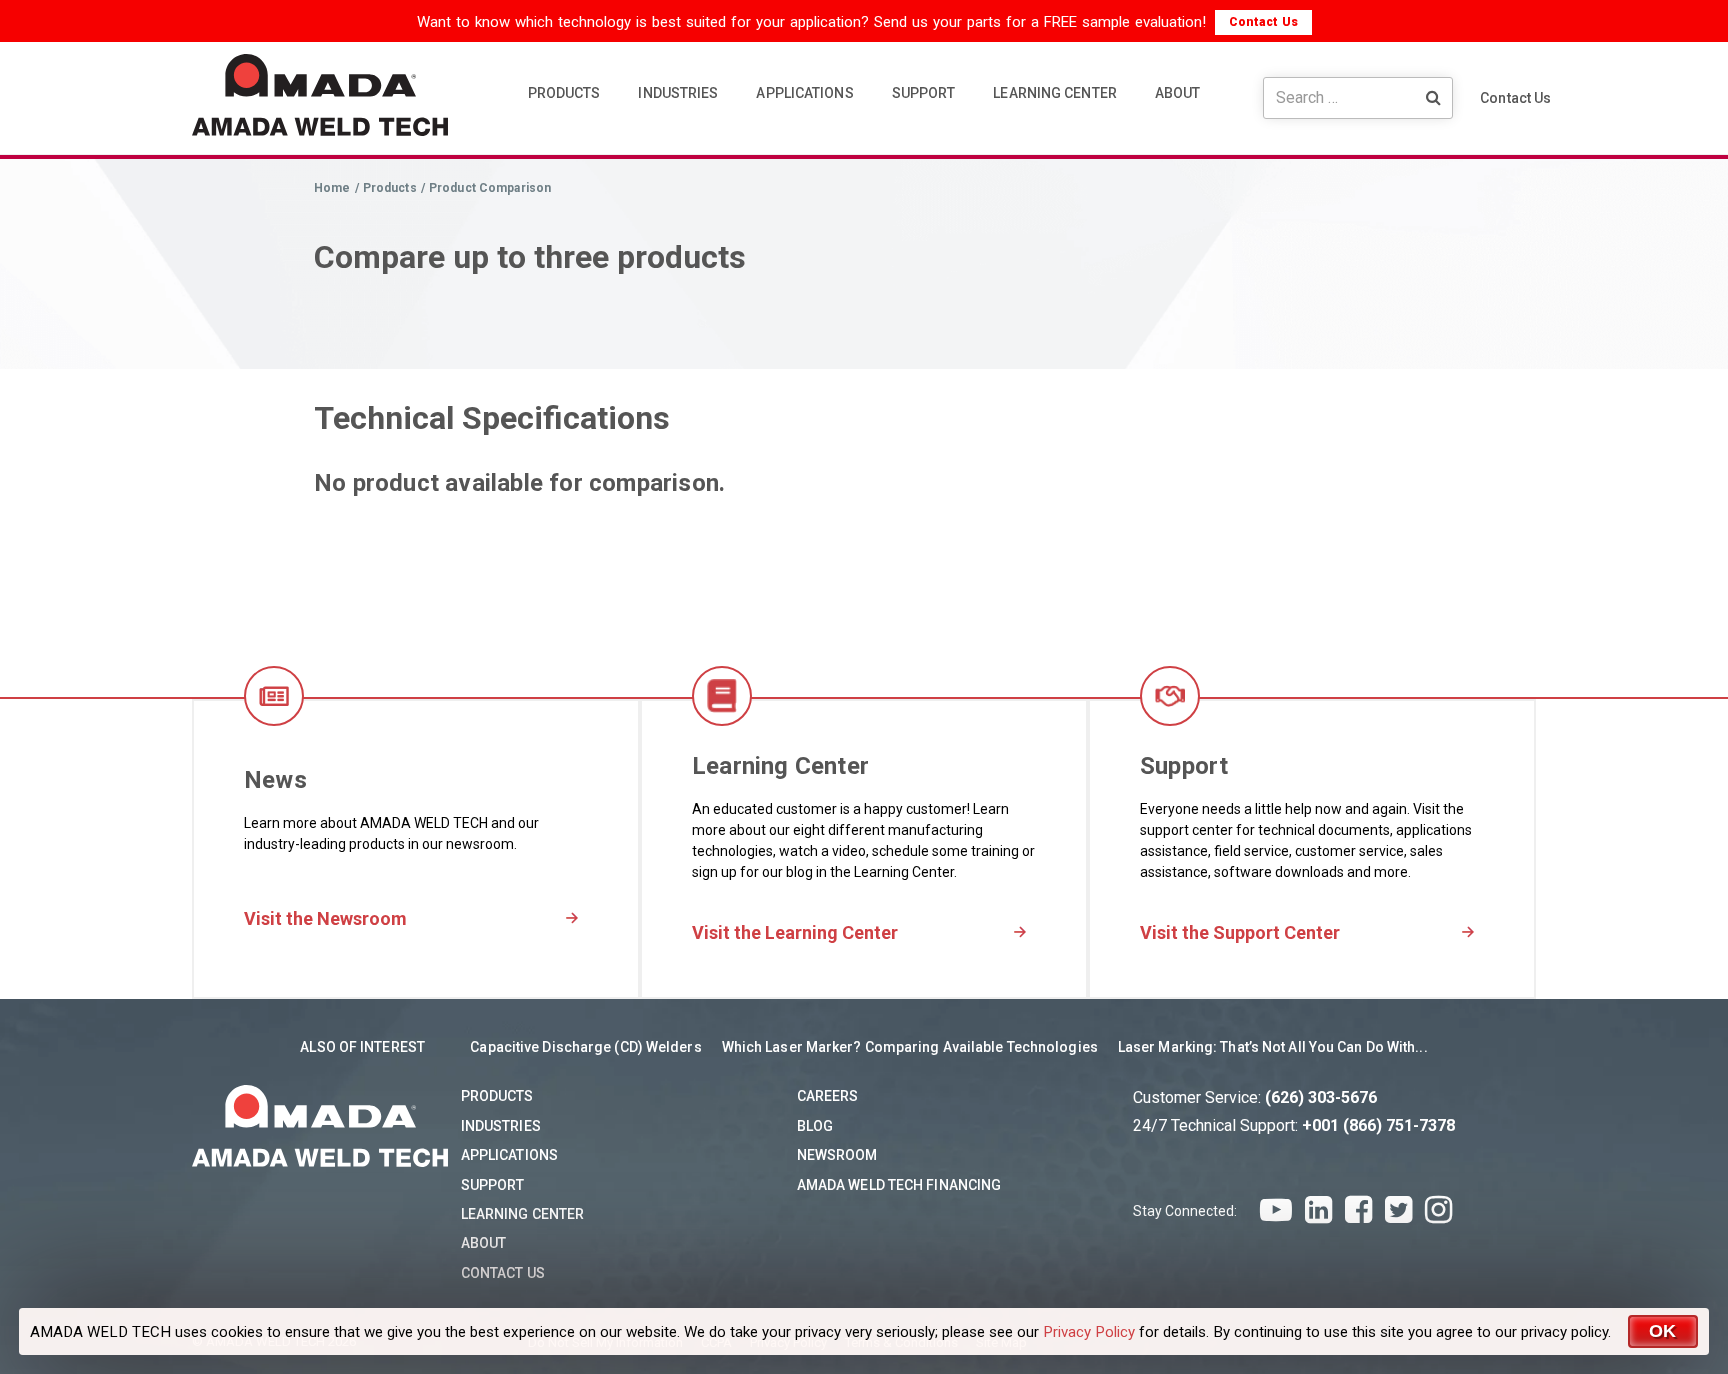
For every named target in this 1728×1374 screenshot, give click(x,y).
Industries (501, 1126)
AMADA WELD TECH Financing (899, 1185)
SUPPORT (924, 93)
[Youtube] (1276, 1210)
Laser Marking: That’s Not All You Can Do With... (1273, 1047)
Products (497, 1096)
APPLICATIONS (804, 93)
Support (493, 1185)
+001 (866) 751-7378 (1378, 1125)
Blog (815, 1126)
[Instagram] (1438, 1210)
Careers (828, 1096)
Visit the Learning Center (795, 932)
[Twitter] (1398, 1210)
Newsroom (837, 1155)
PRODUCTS (564, 93)
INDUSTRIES (678, 93)
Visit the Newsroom (325, 918)
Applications (509, 1155)
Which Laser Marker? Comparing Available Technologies (910, 1047)
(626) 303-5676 (1321, 1097)
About (484, 1243)
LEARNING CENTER (1055, 93)
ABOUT (1178, 93)
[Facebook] (1358, 1210)
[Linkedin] (1318, 1210)
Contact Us (1263, 22)
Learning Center (523, 1214)
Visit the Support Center (1240, 932)
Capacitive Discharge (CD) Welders (585, 1047)
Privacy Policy (1089, 1332)
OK (1663, 1331)
